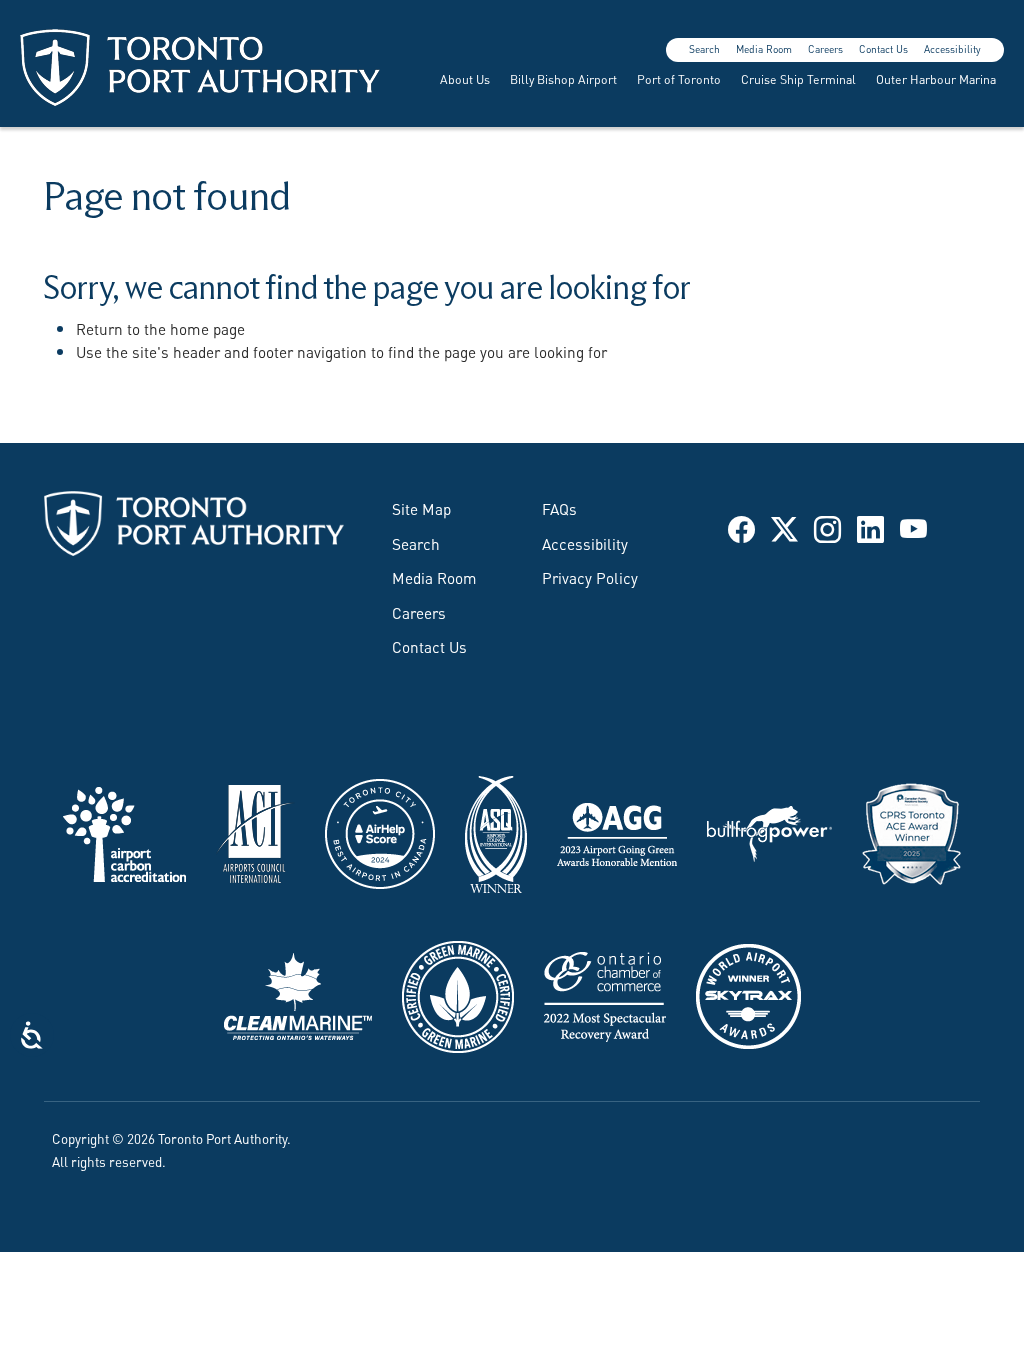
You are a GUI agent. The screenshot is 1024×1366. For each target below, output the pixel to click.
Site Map (421, 508)
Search (704, 48)
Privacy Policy (590, 577)
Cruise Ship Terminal (798, 78)
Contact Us (883, 48)
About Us (465, 78)
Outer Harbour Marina (936, 78)
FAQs (559, 508)
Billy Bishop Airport (563, 78)
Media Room (764, 48)
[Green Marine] (458, 993)
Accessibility (952, 48)
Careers (825, 48)
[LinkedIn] (870, 526)
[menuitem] (463, 79)
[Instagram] (827, 526)
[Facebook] (741, 526)
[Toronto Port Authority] (200, 67)
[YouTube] (913, 526)
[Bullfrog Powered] (769, 831)
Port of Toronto (679, 78)
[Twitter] (784, 526)
